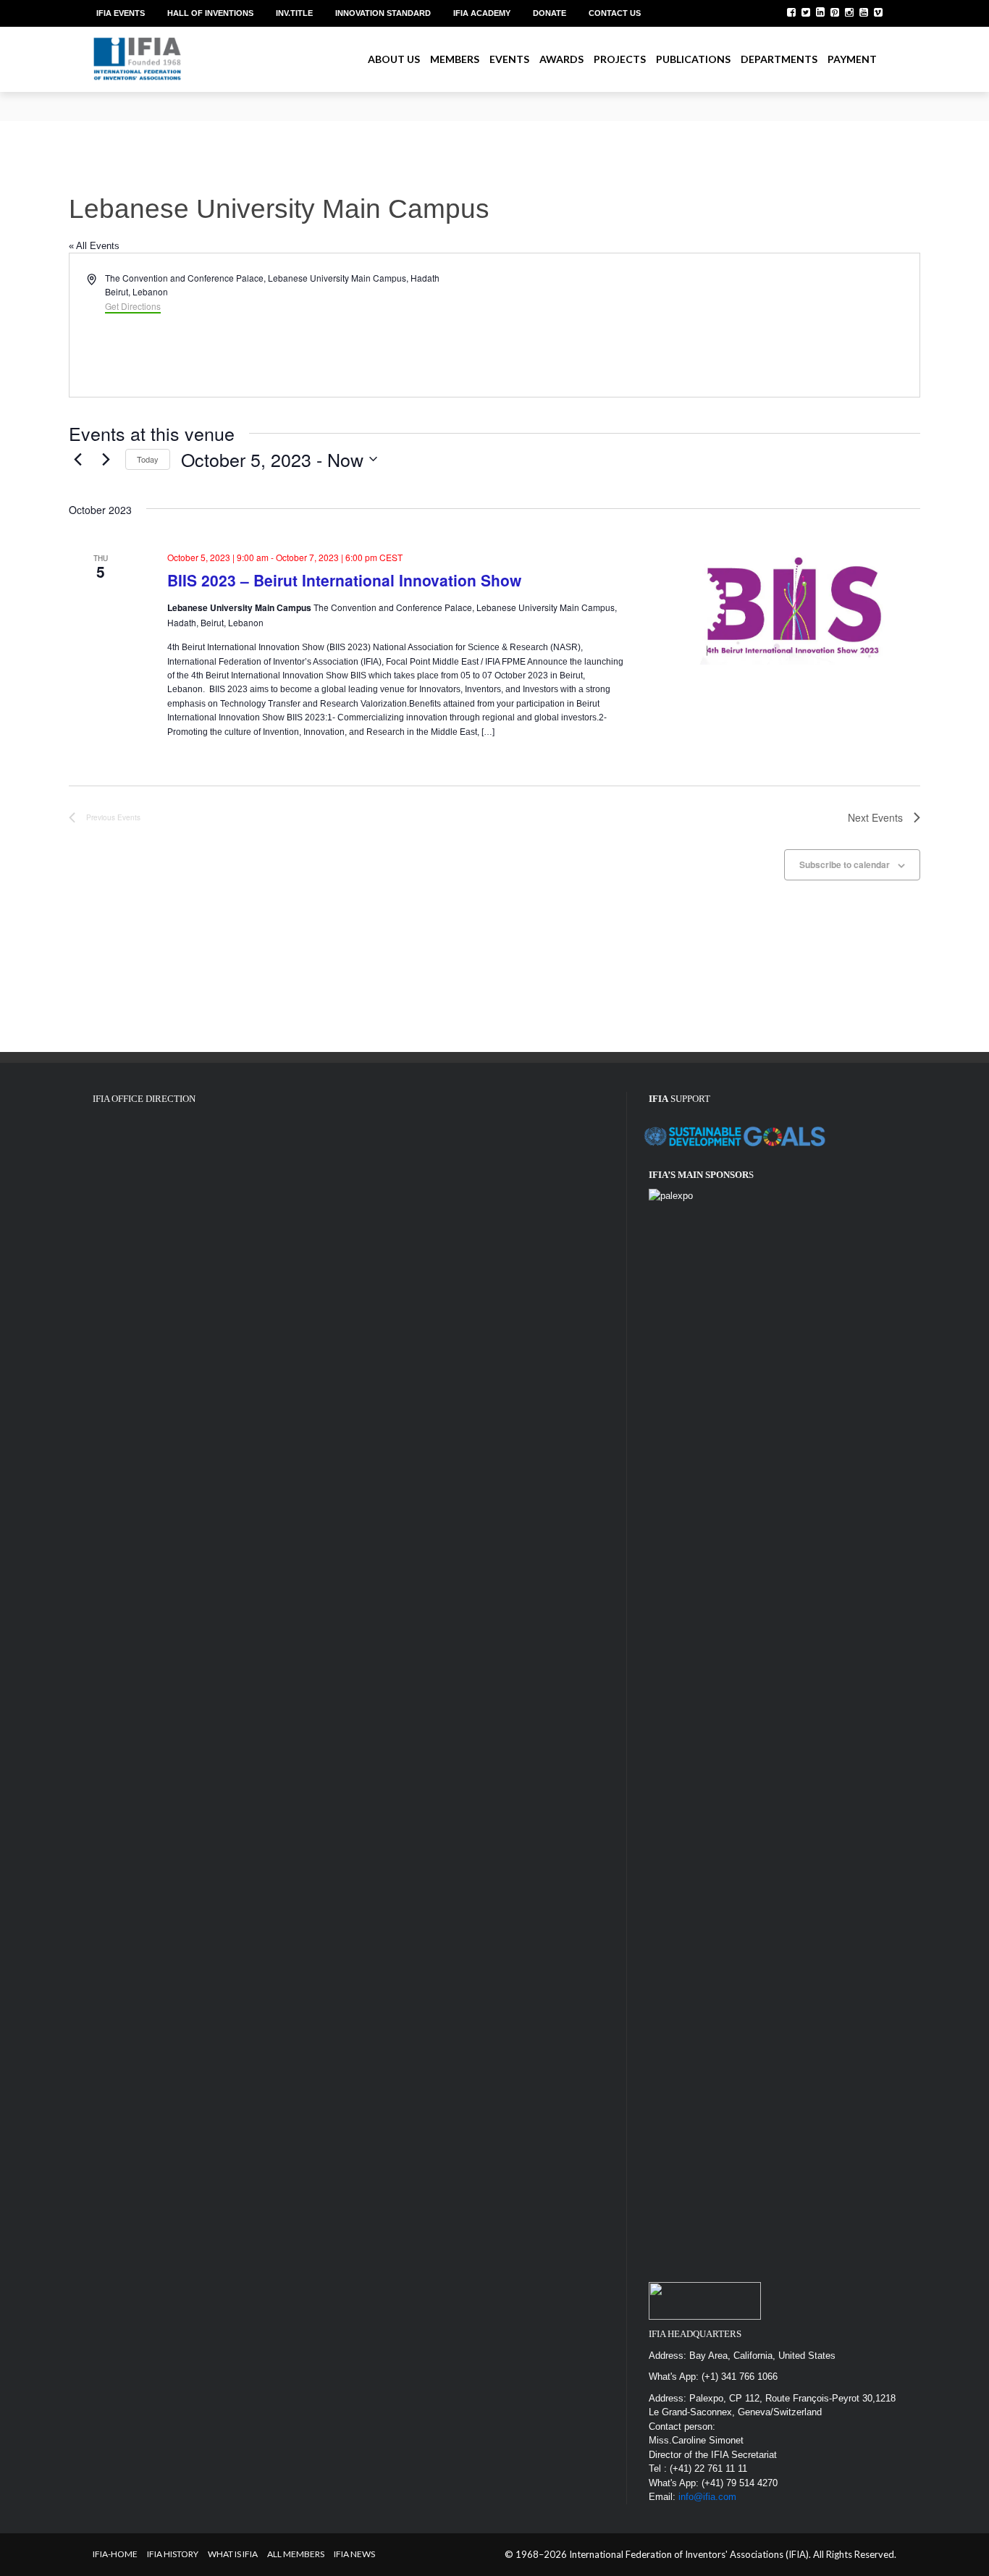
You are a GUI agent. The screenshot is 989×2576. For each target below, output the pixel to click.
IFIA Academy (482, 13)
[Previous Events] (77, 459)
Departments (779, 59)
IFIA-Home (115, 2554)
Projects (620, 59)
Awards (561, 59)
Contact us (615, 13)
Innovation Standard (383, 13)
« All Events (94, 246)
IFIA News (354, 2554)
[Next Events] (106, 459)
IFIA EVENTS (121, 13)
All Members (296, 2554)
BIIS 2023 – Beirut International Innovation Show (344, 580)
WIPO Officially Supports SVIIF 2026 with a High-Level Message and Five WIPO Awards (275, 113)
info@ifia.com (707, 2497)
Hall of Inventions (210, 13)
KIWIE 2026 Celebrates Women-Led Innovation (192, 99)
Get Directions (133, 306)
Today (148, 459)
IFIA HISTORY (173, 2554)
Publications (693, 59)
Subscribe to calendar (845, 864)
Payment (852, 59)
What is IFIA (233, 2554)
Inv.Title (294, 13)
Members (455, 59)
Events (509, 59)
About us (394, 59)
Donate (550, 13)
